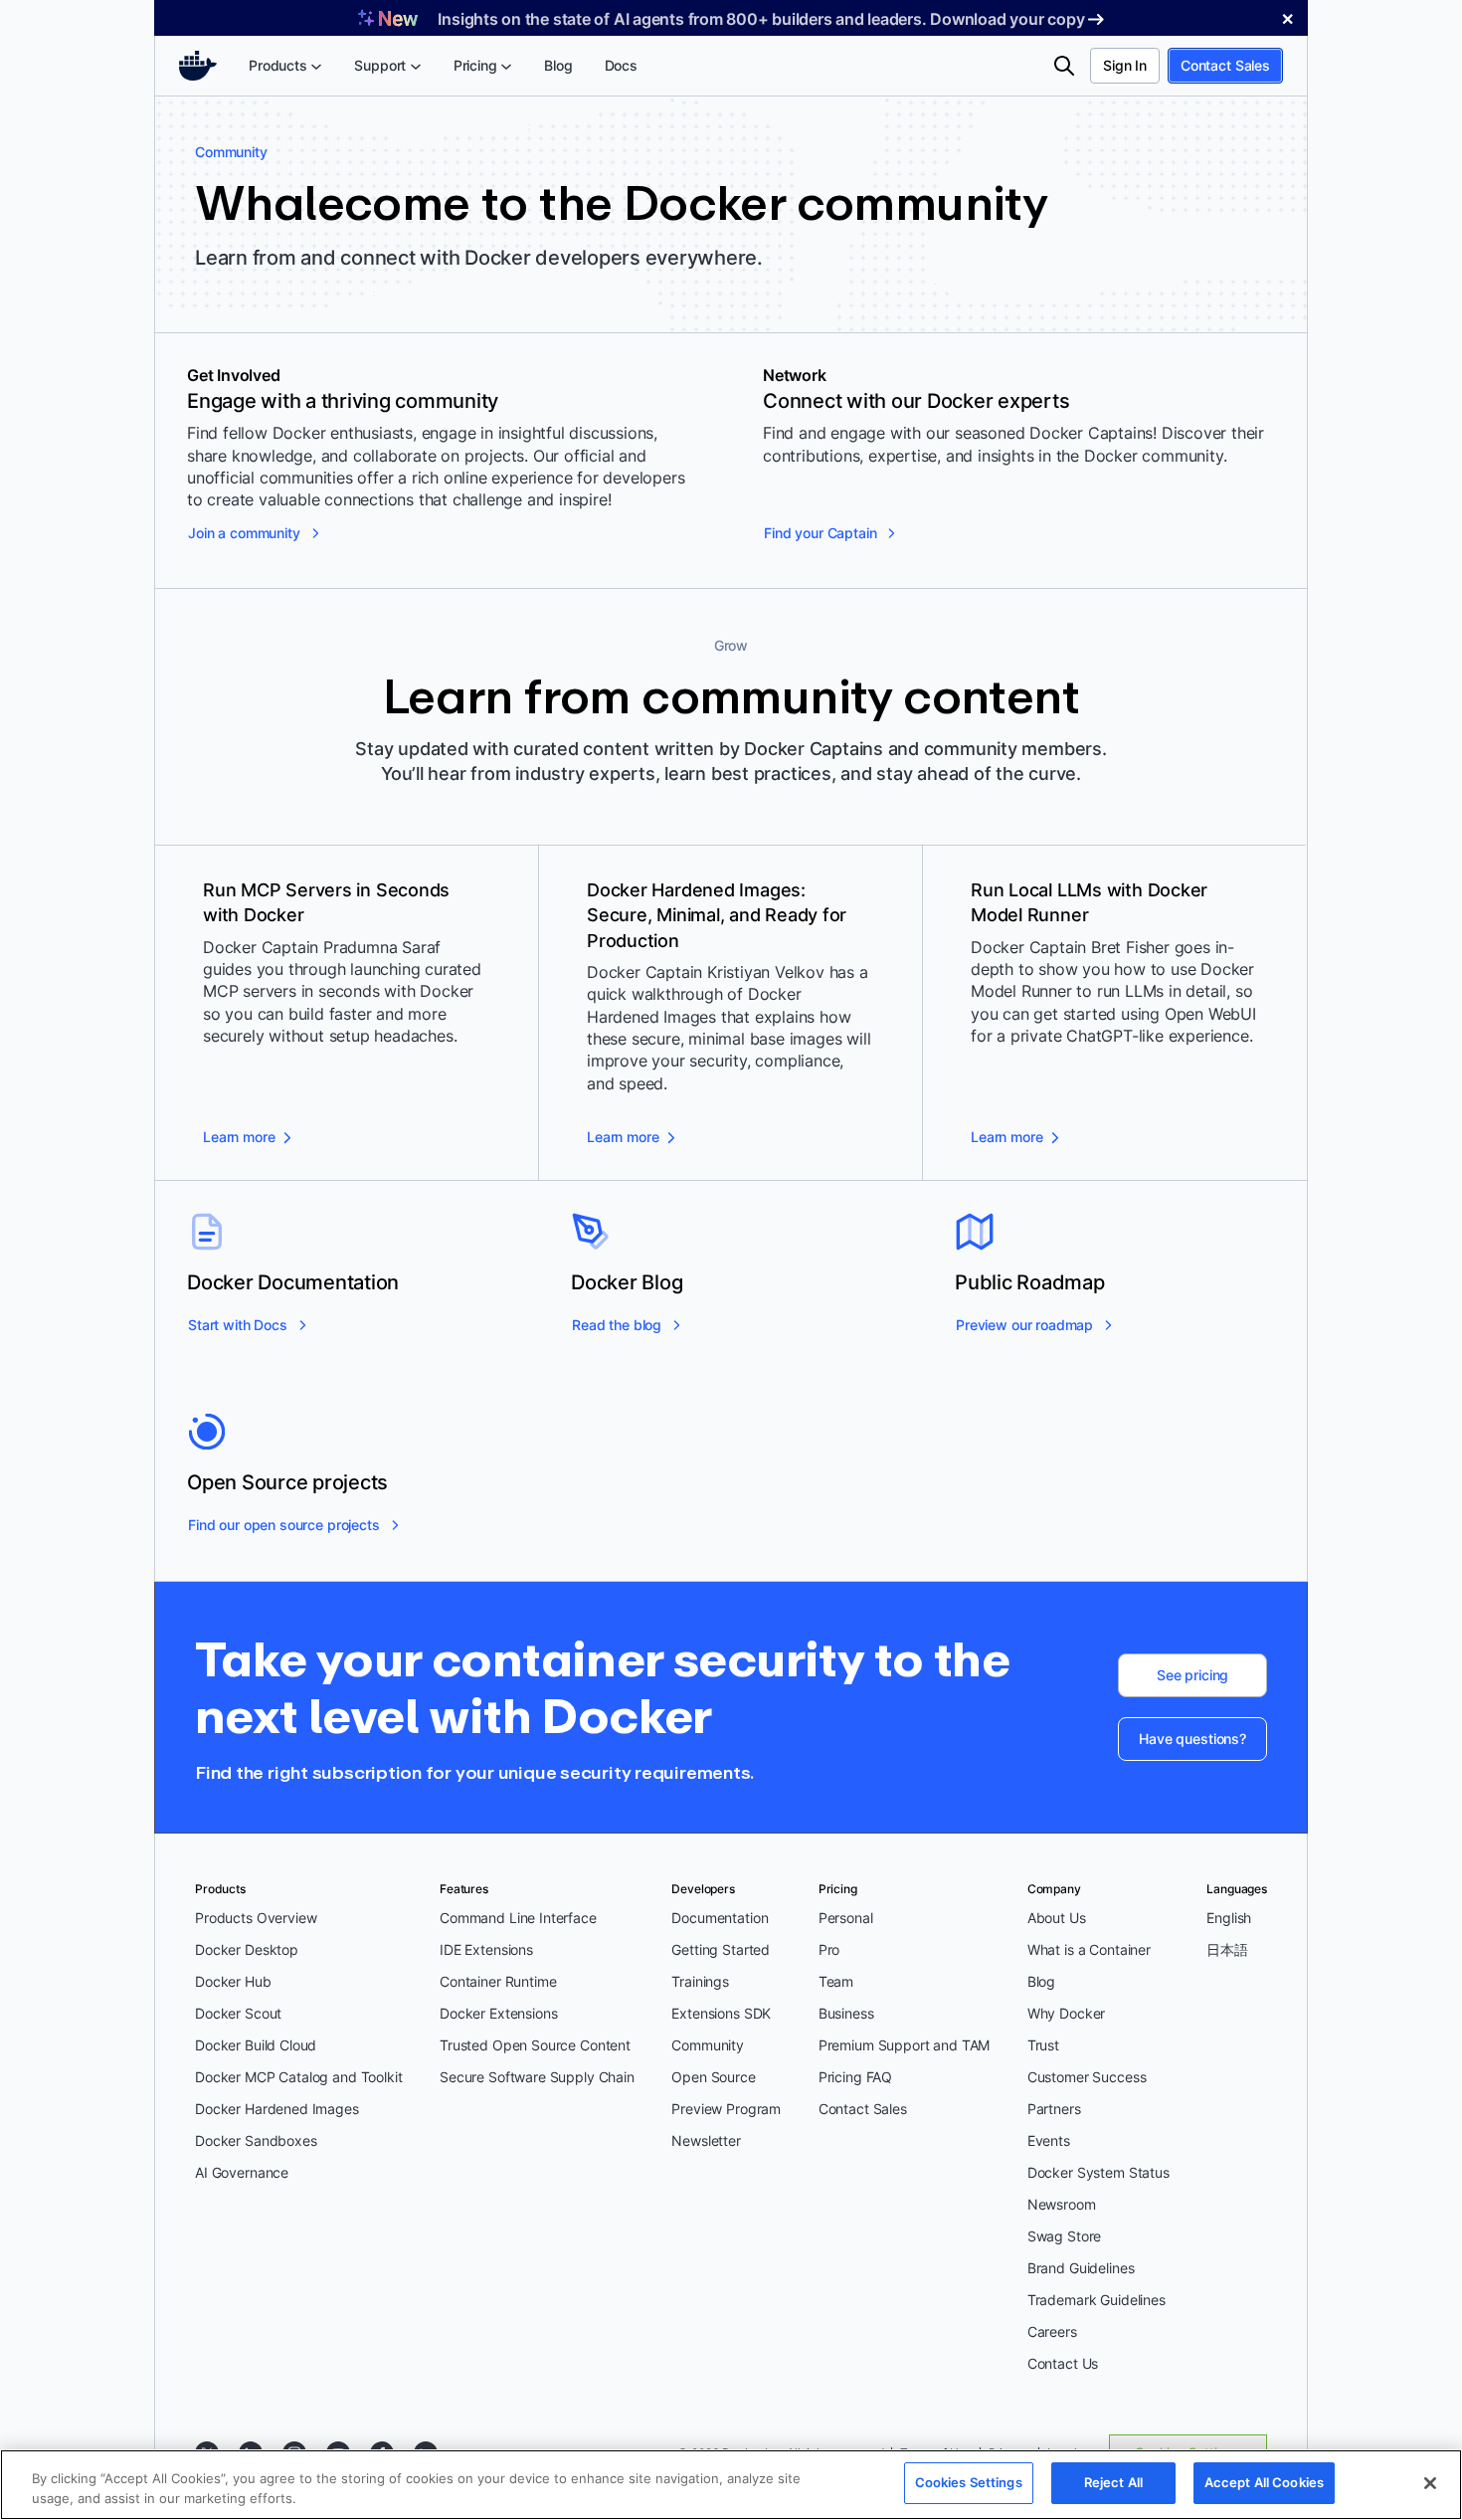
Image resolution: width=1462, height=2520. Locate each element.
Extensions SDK (721, 2013)
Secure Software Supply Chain (537, 2077)
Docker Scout (238, 2013)
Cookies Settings (969, 2482)
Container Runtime (498, 1981)
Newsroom (1062, 2204)
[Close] (1430, 2483)
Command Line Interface (518, 1918)
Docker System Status (1098, 2172)
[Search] (1064, 66)
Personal (846, 1918)
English (1229, 1918)
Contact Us (1063, 2363)
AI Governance (242, 2172)
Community (708, 2045)
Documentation (720, 1918)
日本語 (1227, 1949)
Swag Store (1065, 2236)
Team (836, 1981)
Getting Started (721, 1949)
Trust (1043, 2045)
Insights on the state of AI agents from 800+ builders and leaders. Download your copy (761, 19)
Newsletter (706, 2140)
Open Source (713, 2077)
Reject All (1113, 2482)
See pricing (1192, 1675)
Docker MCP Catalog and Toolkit (299, 2077)
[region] (731, 2485)
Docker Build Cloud (256, 2045)
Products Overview (256, 1918)
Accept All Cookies (1264, 2482)
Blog (1041, 1981)
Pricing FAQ (855, 2077)
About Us (1057, 1918)
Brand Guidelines (1081, 2268)
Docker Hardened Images (277, 2109)
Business (846, 2013)
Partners (1054, 2109)
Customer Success (1087, 2077)
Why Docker (1067, 2013)
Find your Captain (820, 533)
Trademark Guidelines (1096, 2300)
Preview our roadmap (1024, 1325)
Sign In (1125, 65)
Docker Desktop (247, 1949)
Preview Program (726, 2109)
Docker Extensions (498, 2013)
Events (1049, 2140)
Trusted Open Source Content (535, 2045)
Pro (829, 1949)
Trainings (700, 1981)
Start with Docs (238, 1325)
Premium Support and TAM (905, 2045)
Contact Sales (1225, 65)
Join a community (244, 533)
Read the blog (617, 1325)
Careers (1052, 2331)
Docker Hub (233, 1981)
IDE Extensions (486, 1949)
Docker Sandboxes (256, 2140)
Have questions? (1192, 1739)
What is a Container (1089, 1949)
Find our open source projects (284, 1525)
